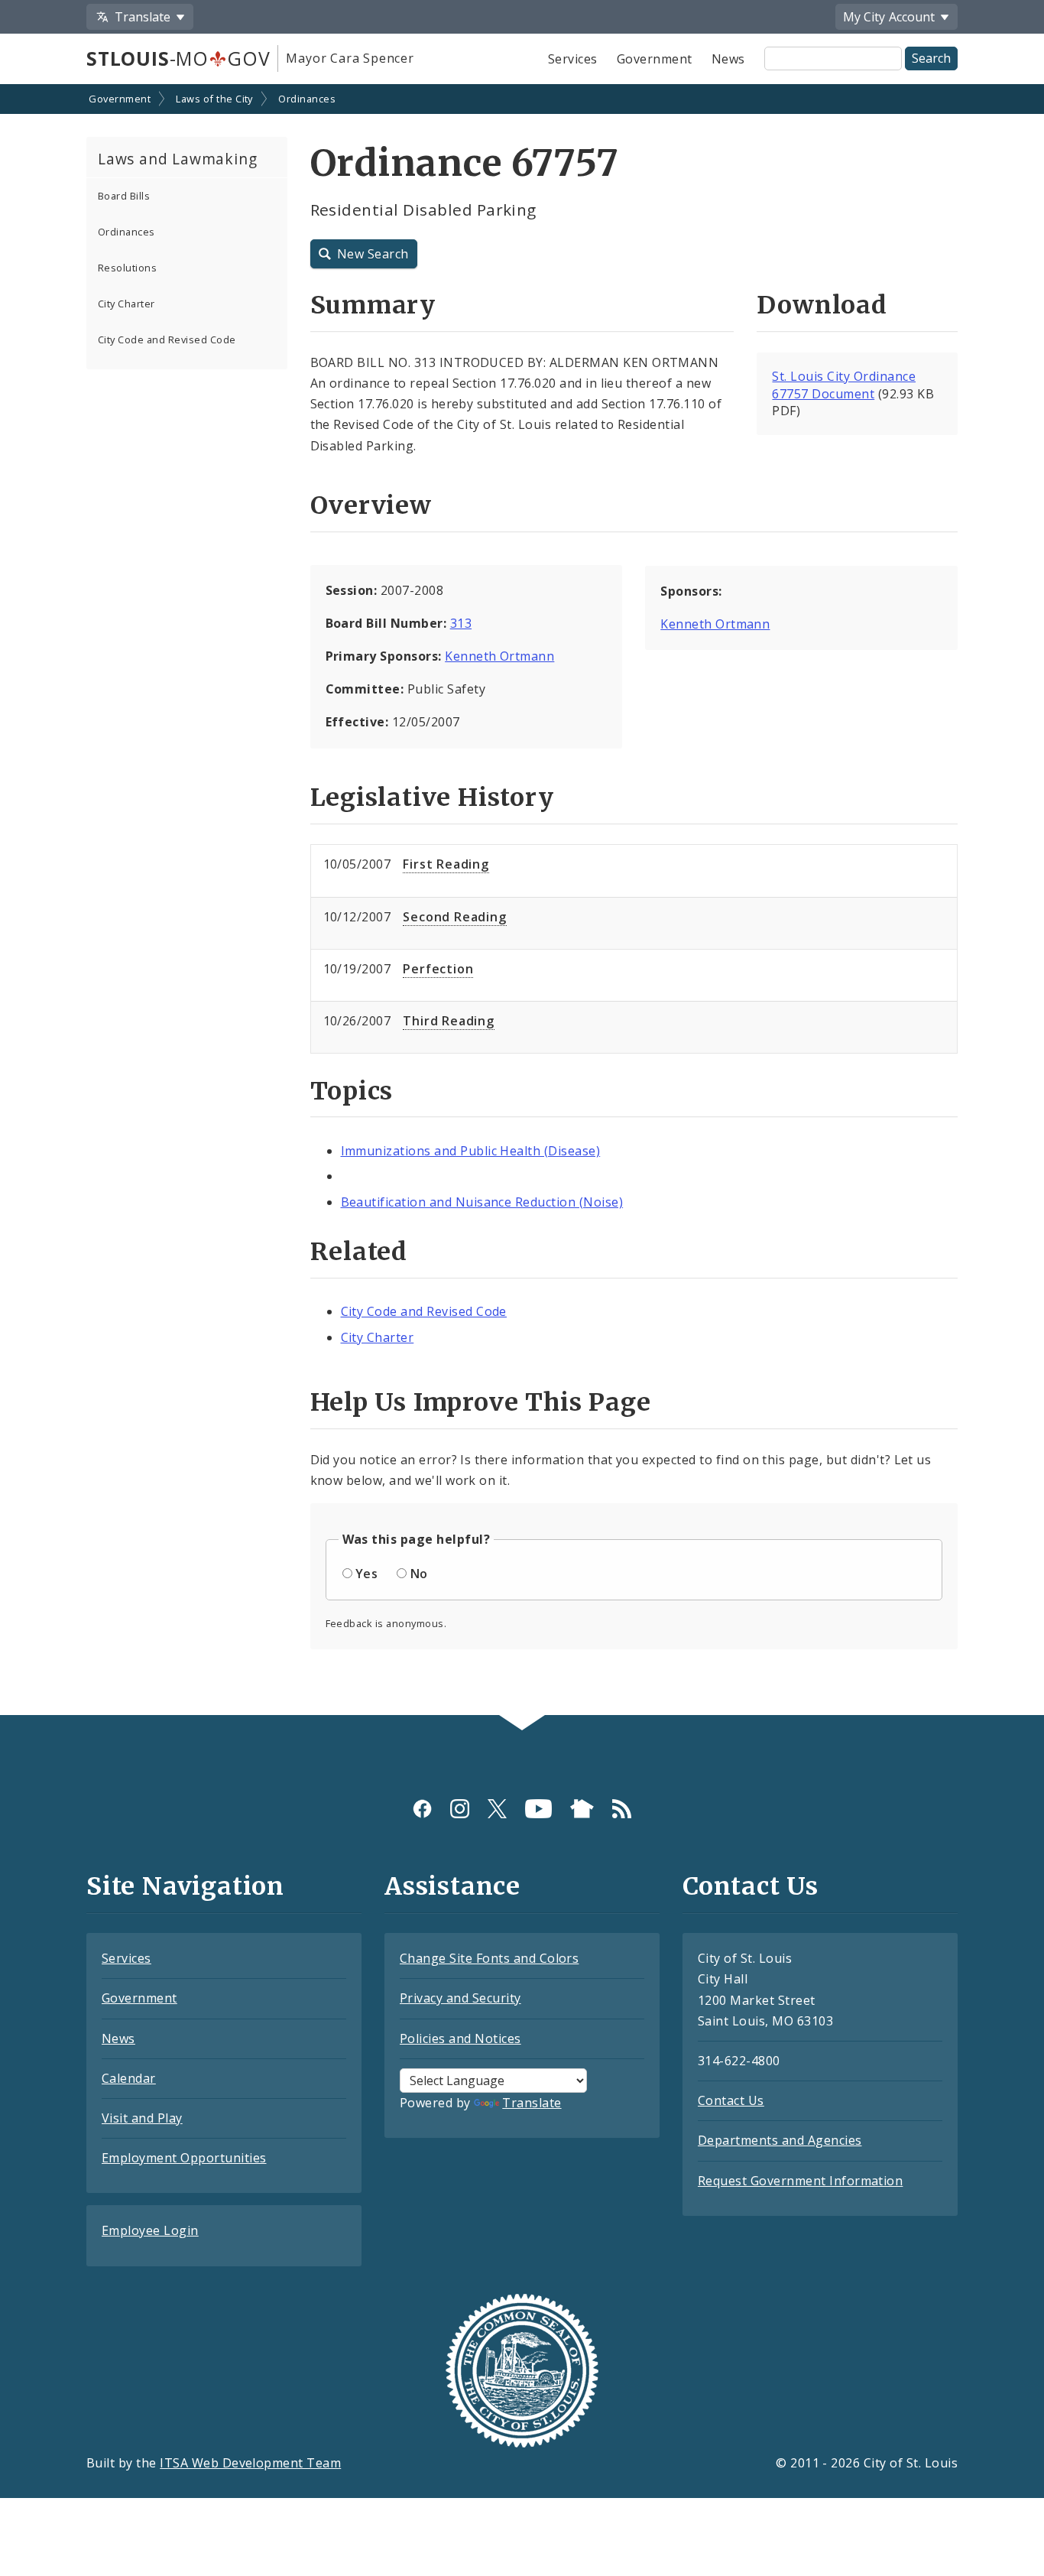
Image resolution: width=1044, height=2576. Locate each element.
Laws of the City (214, 99)
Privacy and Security (460, 1998)
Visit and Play (142, 2118)
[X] (497, 1809)
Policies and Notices (460, 2038)
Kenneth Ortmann (499, 656)
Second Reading (454, 917)
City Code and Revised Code (167, 339)
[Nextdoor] (582, 1809)
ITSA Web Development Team (250, 2463)
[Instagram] (460, 1809)
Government (655, 59)
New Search (373, 254)
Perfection (438, 969)
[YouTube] (538, 1809)
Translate (532, 2103)
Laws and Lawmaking (177, 159)
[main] (522, 901)
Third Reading (448, 1021)
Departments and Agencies (780, 2140)
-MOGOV (178, 58)
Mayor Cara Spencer (350, 58)
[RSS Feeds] (622, 1809)
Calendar (129, 2078)
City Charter (126, 304)
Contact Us (731, 2100)
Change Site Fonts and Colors (489, 1958)
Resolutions (127, 268)
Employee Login (150, 2230)
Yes (366, 1574)
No (419, 1574)
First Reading (446, 864)
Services (573, 59)
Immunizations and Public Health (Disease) (471, 1151)
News (728, 59)
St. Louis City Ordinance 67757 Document (844, 385)
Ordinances (307, 99)
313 (461, 623)
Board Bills (124, 196)
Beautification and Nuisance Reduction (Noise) (482, 1202)
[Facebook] (422, 1809)
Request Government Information (800, 2181)
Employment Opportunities (184, 2158)
